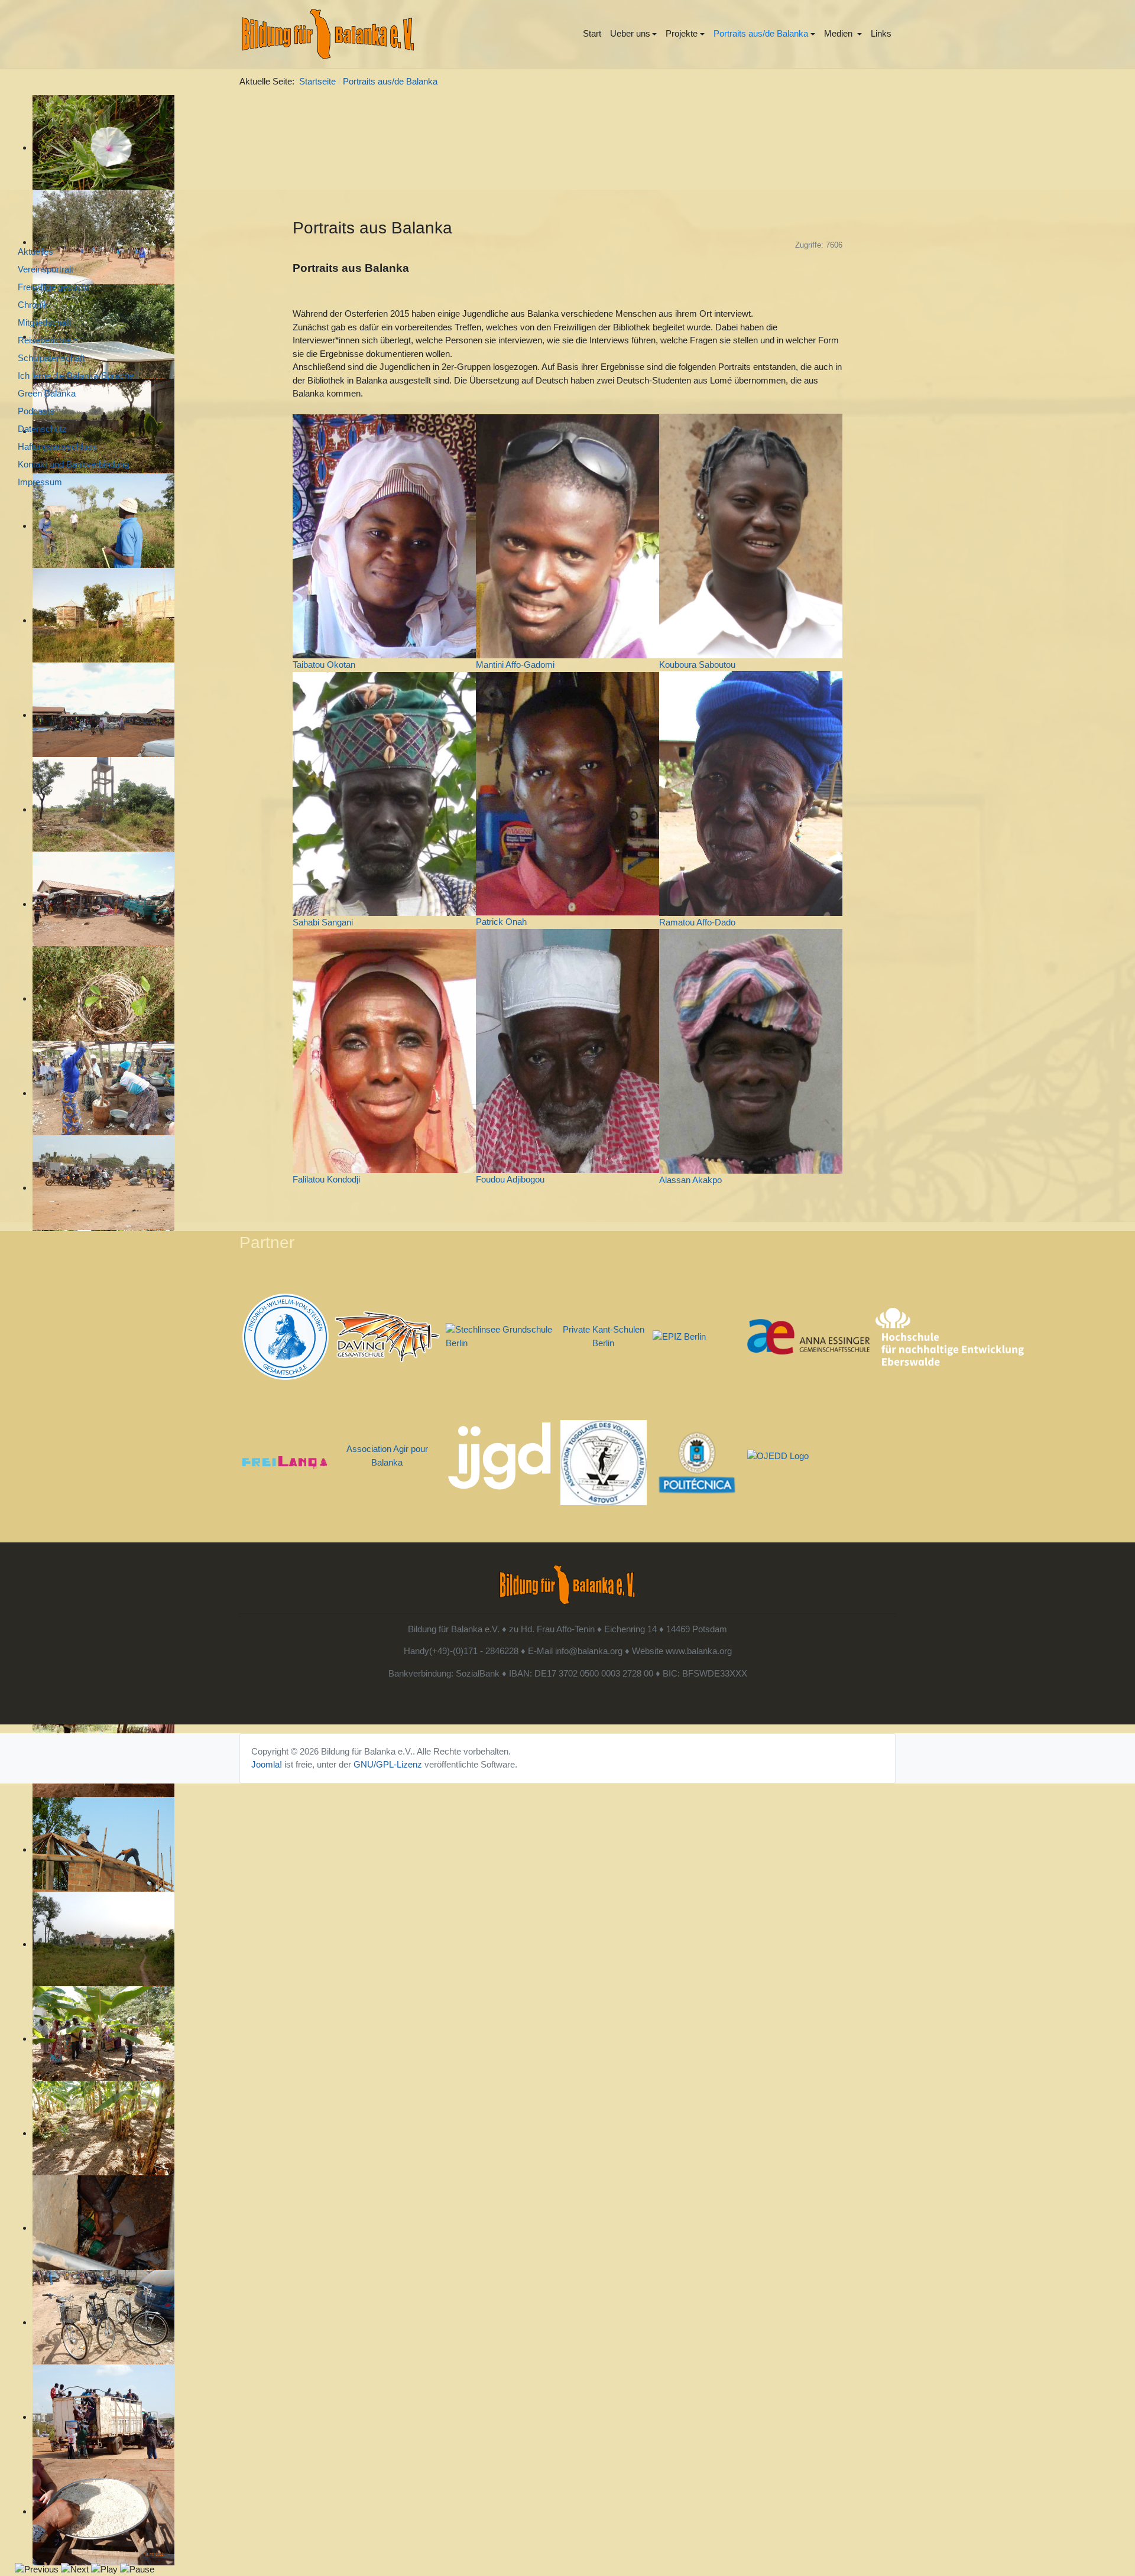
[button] (633, 34)
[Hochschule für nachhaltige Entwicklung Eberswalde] (950, 1336)
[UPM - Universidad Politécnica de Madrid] (697, 1462)
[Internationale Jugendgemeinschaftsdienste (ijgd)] (500, 1455)
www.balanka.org (699, 1651)
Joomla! (267, 1764)
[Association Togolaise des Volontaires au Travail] (603, 1462)
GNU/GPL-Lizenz (388, 1764)
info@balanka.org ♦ (592, 1651)
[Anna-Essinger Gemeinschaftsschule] (808, 1336)
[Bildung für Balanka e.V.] (328, 34)
